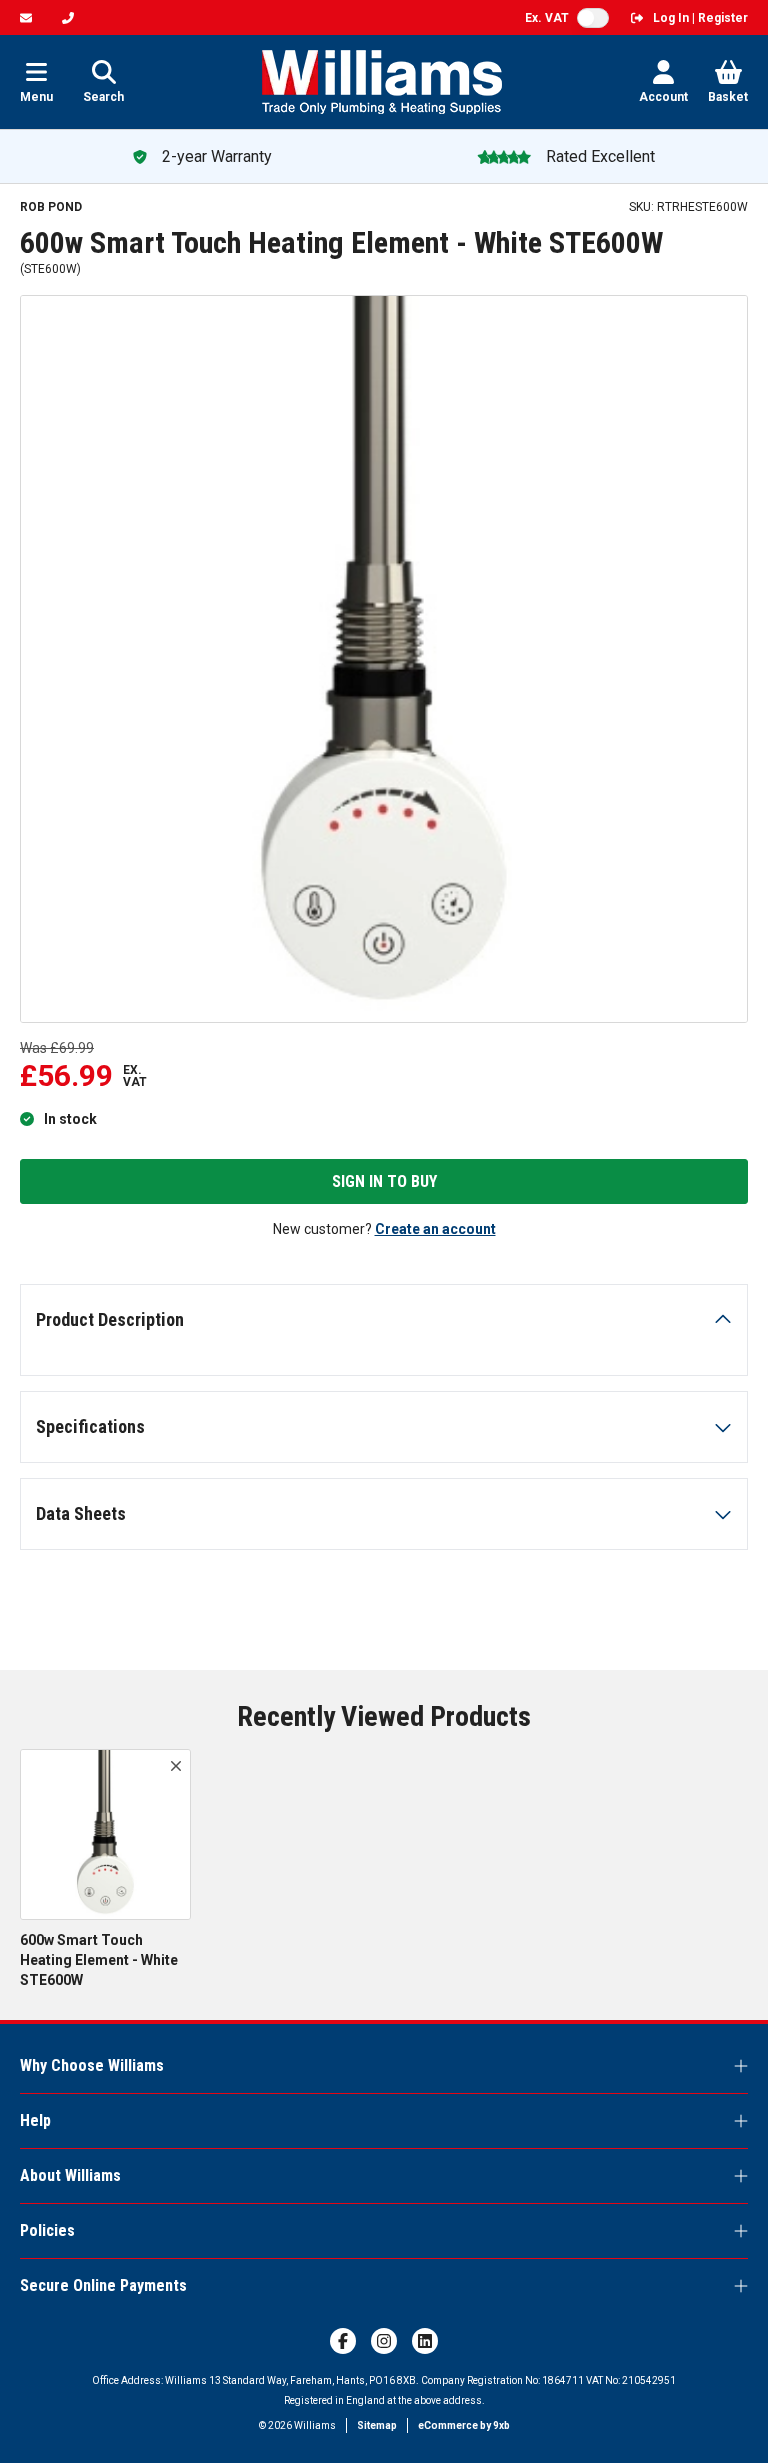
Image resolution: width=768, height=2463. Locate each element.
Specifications (90, 1426)
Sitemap (377, 2425)
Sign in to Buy (384, 1181)
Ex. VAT (547, 18)
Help (35, 2120)
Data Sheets (81, 1513)
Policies (47, 2230)
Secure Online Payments (103, 2285)
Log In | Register (700, 18)
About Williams (70, 2175)
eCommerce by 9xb (464, 2425)
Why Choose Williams (92, 2065)
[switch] (593, 18)
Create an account (435, 1229)
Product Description (110, 1319)
